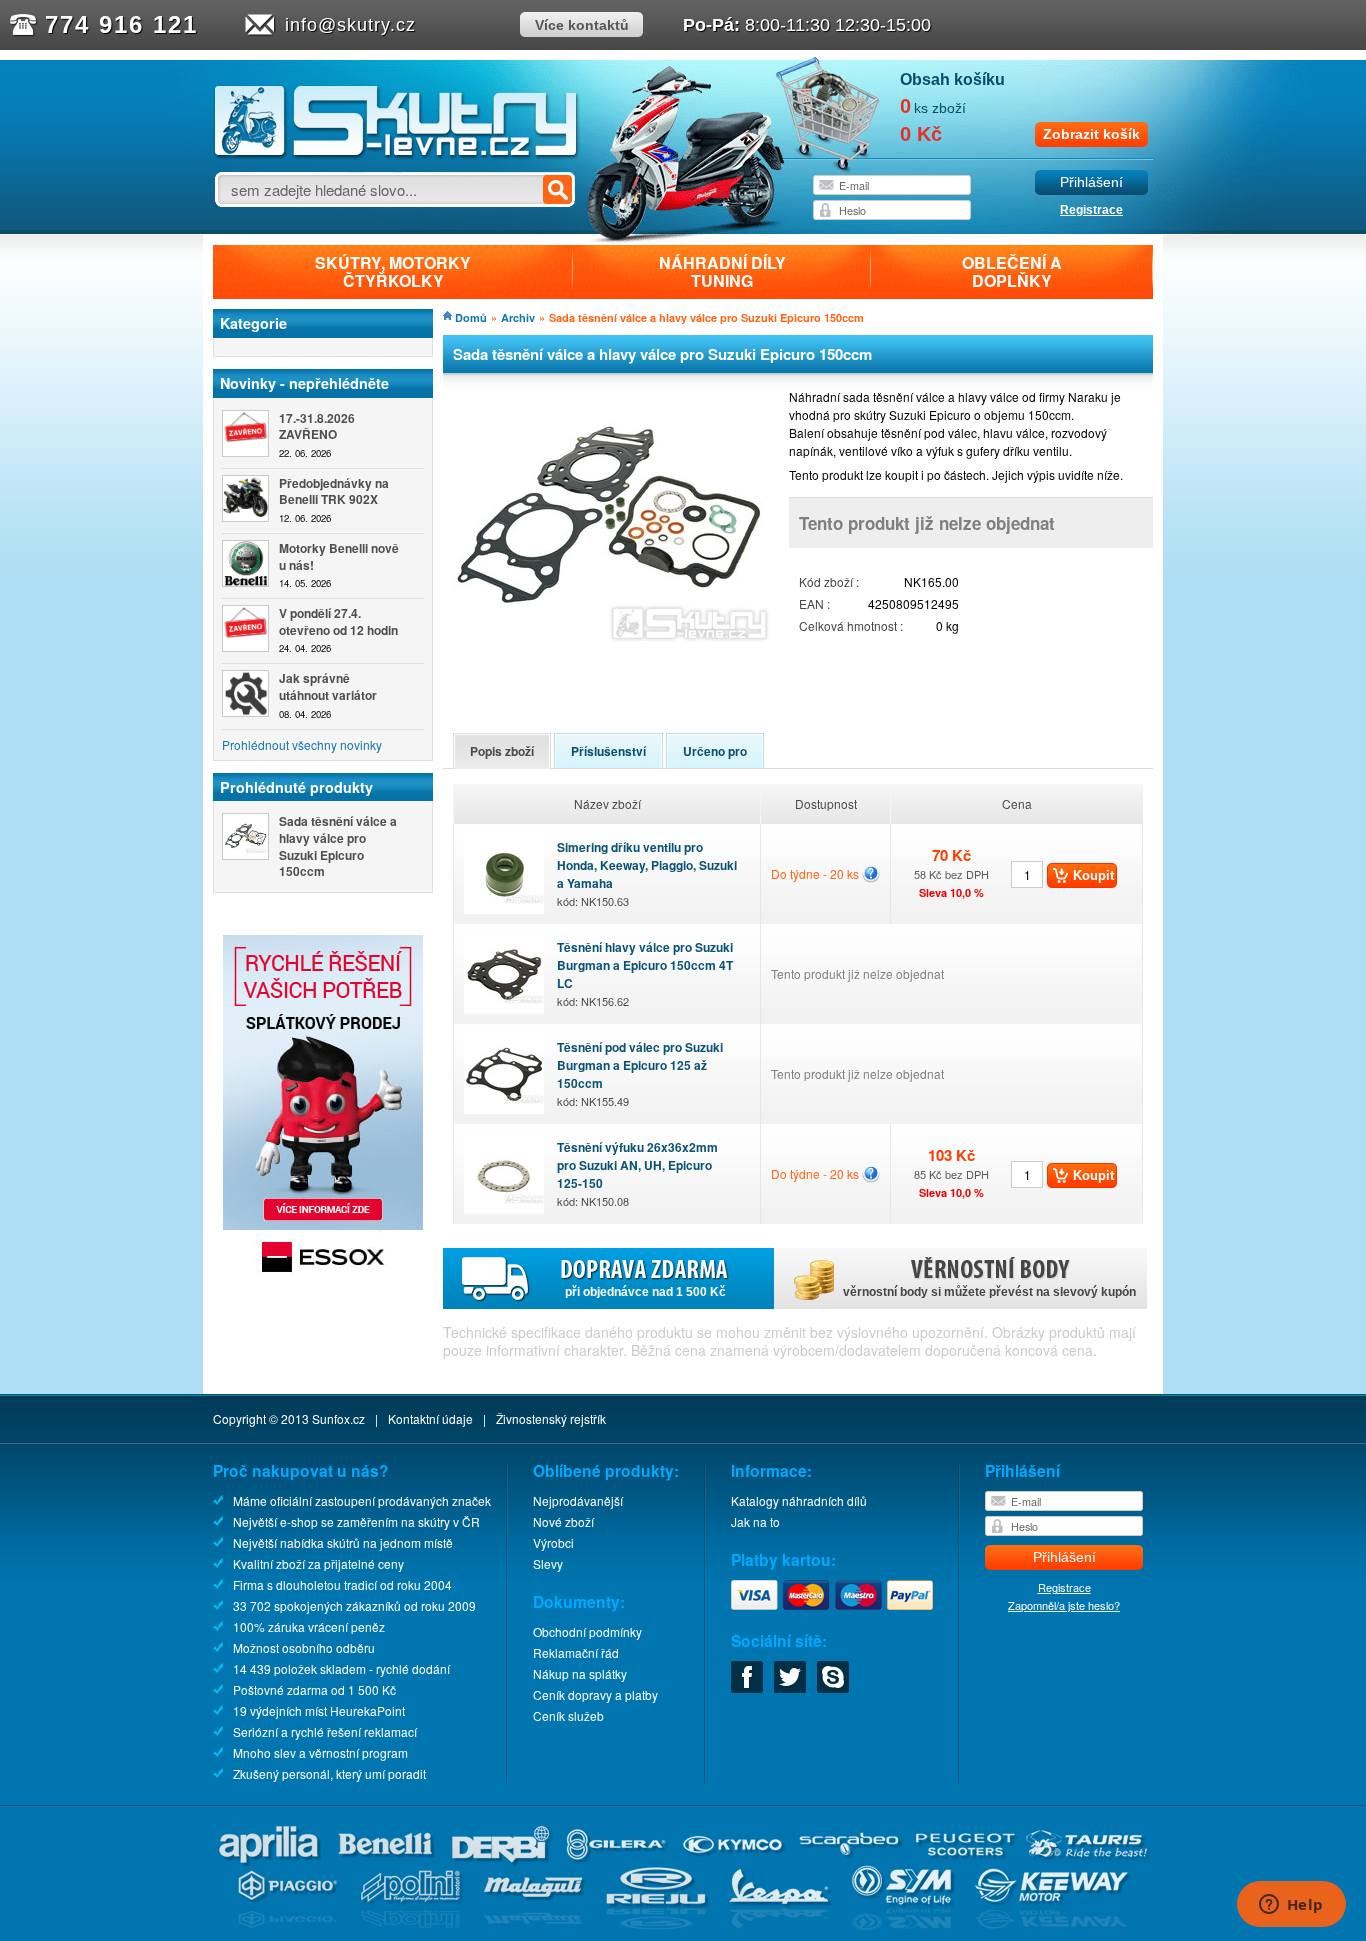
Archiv (518, 317)
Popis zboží (502, 751)
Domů (471, 317)
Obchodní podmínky (587, 1631)
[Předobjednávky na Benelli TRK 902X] (245, 498)
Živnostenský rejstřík (551, 1418)
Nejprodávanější (578, 1500)
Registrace (1091, 210)
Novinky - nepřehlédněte (304, 383)
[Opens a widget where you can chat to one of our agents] (1291, 1906)
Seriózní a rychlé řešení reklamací (325, 1731)
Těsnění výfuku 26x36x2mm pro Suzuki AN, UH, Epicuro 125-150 (637, 1173)
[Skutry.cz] (396, 154)
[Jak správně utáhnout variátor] (245, 693)
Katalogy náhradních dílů (799, 1500)
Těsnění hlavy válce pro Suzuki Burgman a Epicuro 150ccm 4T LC (645, 973)
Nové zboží (563, 1521)
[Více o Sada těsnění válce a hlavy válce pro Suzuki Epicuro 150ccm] (245, 836)
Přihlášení (1091, 182)
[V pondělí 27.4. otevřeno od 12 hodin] (245, 628)
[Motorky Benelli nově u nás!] (245, 563)
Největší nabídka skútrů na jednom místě (343, 1542)
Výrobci (553, 1542)
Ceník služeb (568, 1715)
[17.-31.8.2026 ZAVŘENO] (245, 433)
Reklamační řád (576, 1652)
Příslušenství (608, 751)
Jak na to (755, 1521)
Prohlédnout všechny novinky (302, 744)
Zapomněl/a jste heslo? (1064, 1605)
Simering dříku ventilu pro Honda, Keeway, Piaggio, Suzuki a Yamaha (647, 873)
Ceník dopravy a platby (595, 1694)
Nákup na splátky (580, 1673)
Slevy (548, 1563)
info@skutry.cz (350, 25)
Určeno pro (715, 751)
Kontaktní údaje (430, 1418)
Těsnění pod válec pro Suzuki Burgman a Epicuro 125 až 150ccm (640, 1073)
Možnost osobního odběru (304, 1647)
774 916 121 (121, 24)
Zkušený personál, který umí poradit (329, 1773)
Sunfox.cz (338, 1418)
